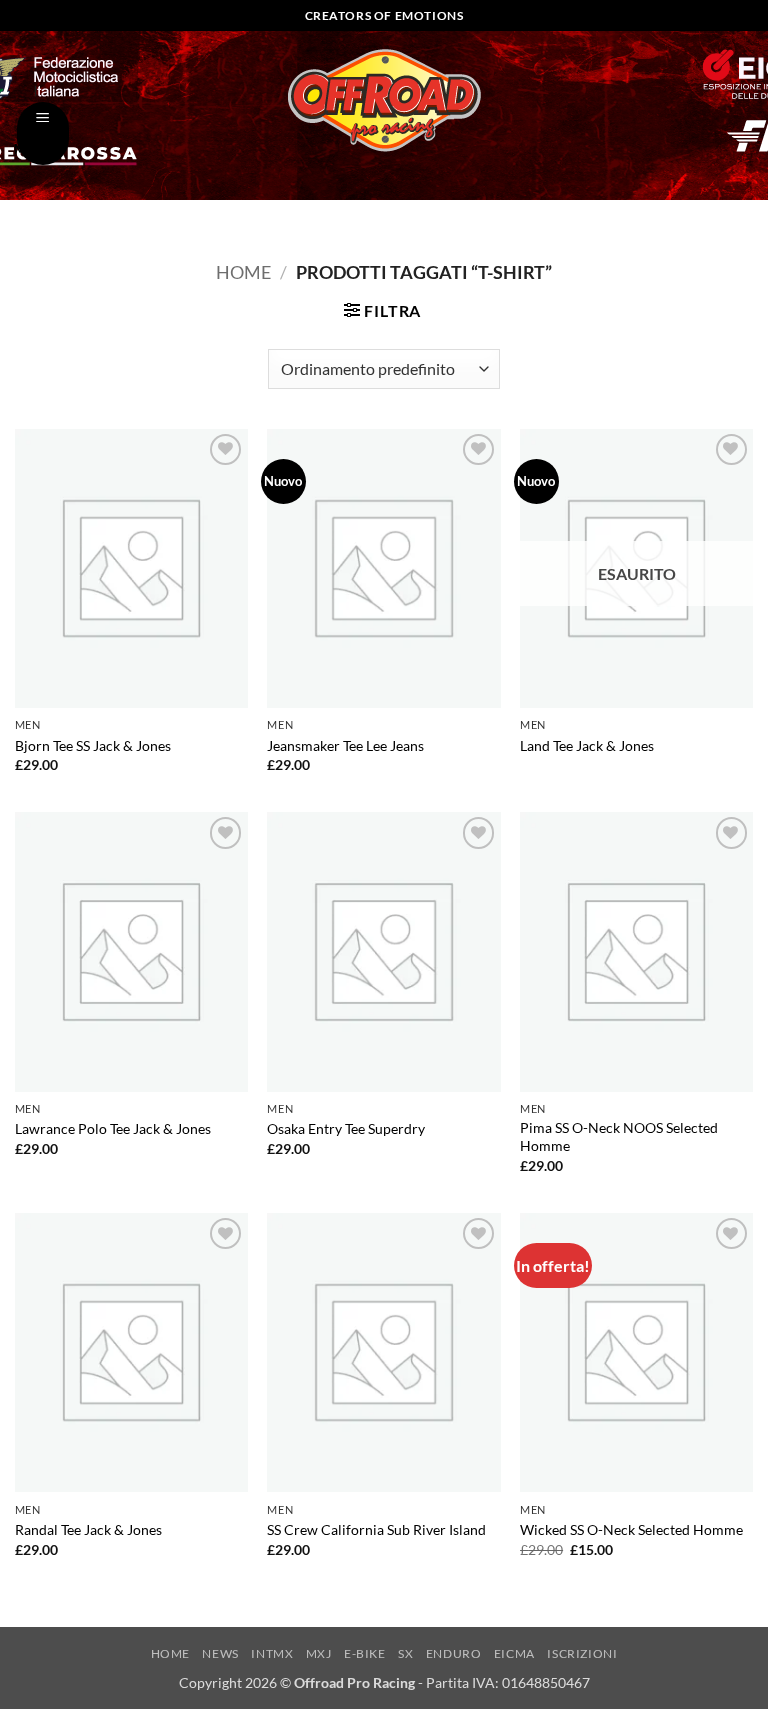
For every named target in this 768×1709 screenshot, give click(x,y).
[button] (43, 133)
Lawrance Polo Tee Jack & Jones (113, 1128)
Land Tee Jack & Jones (587, 745)
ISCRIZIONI (582, 1653)
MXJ (319, 1653)
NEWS (220, 1653)
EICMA (514, 1653)
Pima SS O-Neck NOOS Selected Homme (619, 1137)
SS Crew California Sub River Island (376, 1529)
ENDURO (454, 1653)
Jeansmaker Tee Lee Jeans (345, 745)
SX (405, 1653)
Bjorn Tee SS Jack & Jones (93, 745)
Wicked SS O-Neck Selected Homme (631, 1529)
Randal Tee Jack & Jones (88, 1529)
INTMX (272, 1653)
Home (243, 272)
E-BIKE (365, 1653)
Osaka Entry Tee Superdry (346, 1128)
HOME (170, 1653)
